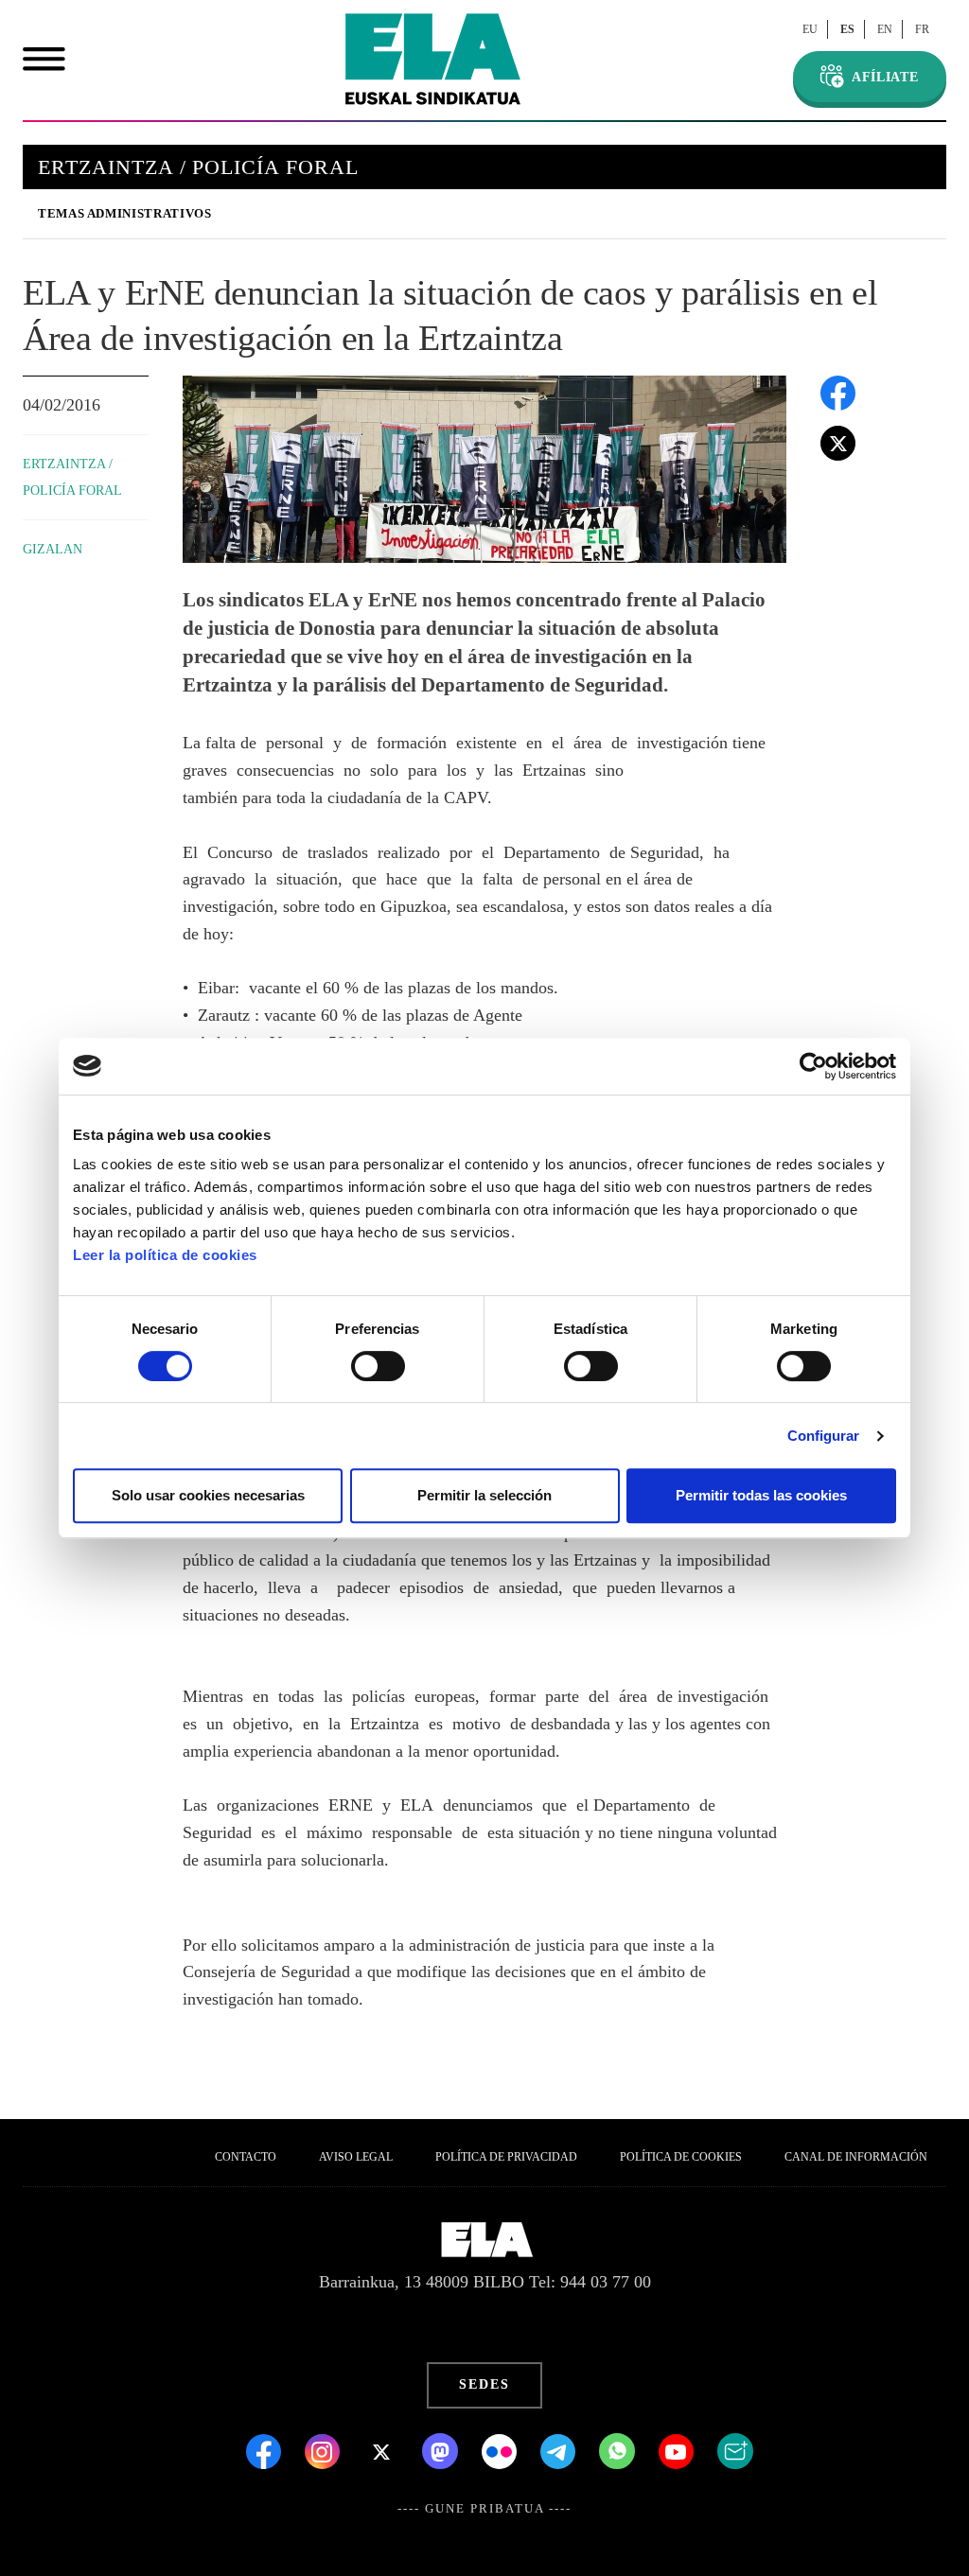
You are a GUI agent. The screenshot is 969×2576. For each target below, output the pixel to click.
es (847, 29)
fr (922, 29)
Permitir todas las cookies (761, 1495)
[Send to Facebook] (838, 391)
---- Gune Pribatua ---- (484, 2509)
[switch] (378, 1366)
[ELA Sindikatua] (433, 59)
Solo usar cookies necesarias (208, 1495)
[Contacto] (735, 2449)
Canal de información (856, 2157)
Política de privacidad (506, 2157)
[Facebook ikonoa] (266, 2449)
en (885, 29)
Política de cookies (681, 2157)
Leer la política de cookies (165, 1255)
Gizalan (53, 549)
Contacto (246, 2157)
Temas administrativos (124, 213)
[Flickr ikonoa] (502, 2449)
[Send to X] (838, 441)
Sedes (484, 2384)
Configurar (824, 1436)
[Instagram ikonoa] (325, 2449)
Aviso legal (356, 2157)
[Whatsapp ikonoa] (619, 2449)
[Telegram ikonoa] (560, 2449)
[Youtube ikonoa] (678, 2449)
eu (810, 29)
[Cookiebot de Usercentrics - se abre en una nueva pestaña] (813, 1066)
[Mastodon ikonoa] (442, 2449)
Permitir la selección (484, 1495)
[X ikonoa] (383, 2449)
